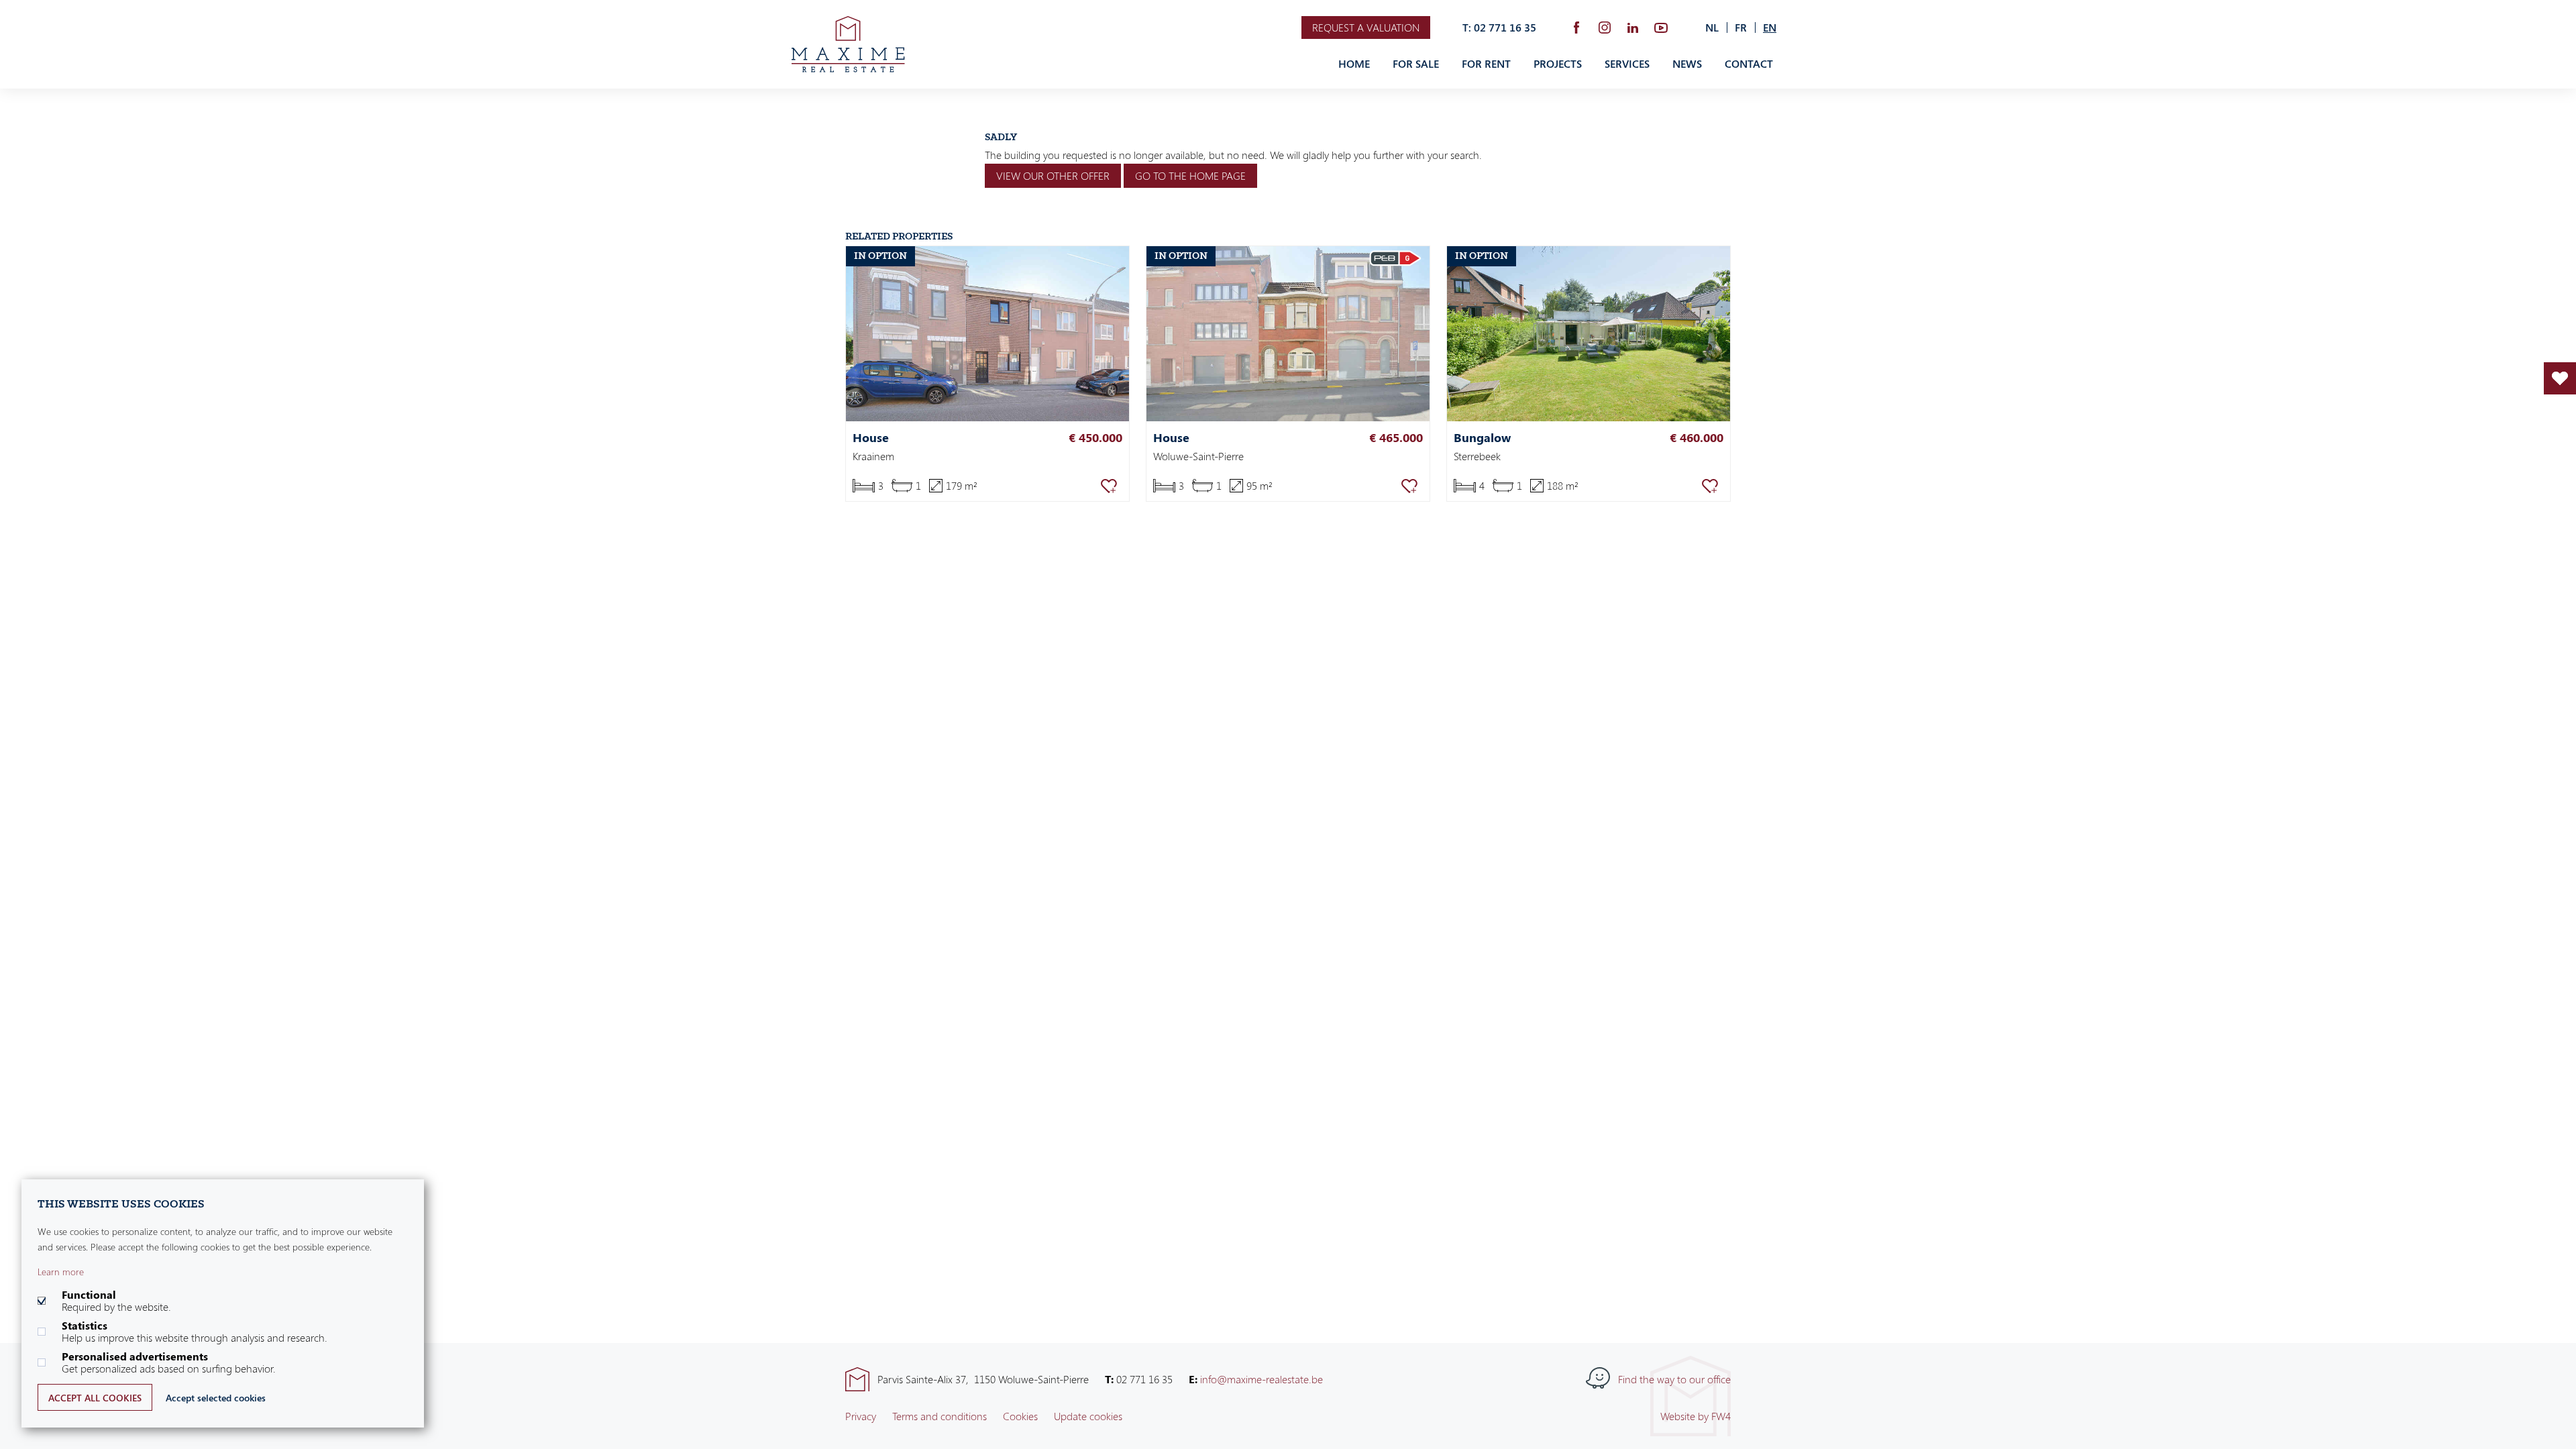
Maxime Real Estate (848, 44)
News (1687, 64)
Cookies (1020, 1416)
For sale (1416, 64)
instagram (1605, 28)
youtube (1661, 28)
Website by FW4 (1696, 1416)
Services (1627, 64)
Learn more (61, 1272)
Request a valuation (1366, 28)
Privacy (861, 1416)
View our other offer (1053, 176)
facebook (1576, 28)
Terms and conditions (940, 1416)
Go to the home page (1190, 176)
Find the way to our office (1674, 1379)
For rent (1486, 64)
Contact (1749, 64)
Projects (1558, 64)
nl (1712, 28)
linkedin (1633, 28)
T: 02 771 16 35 (1499, 28)
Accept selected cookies (216, 1398)
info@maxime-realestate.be (1262, 1379)
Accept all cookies (95, 1398)
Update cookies (1088, 1416)
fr (1741, 28)
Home (1354, 64)
